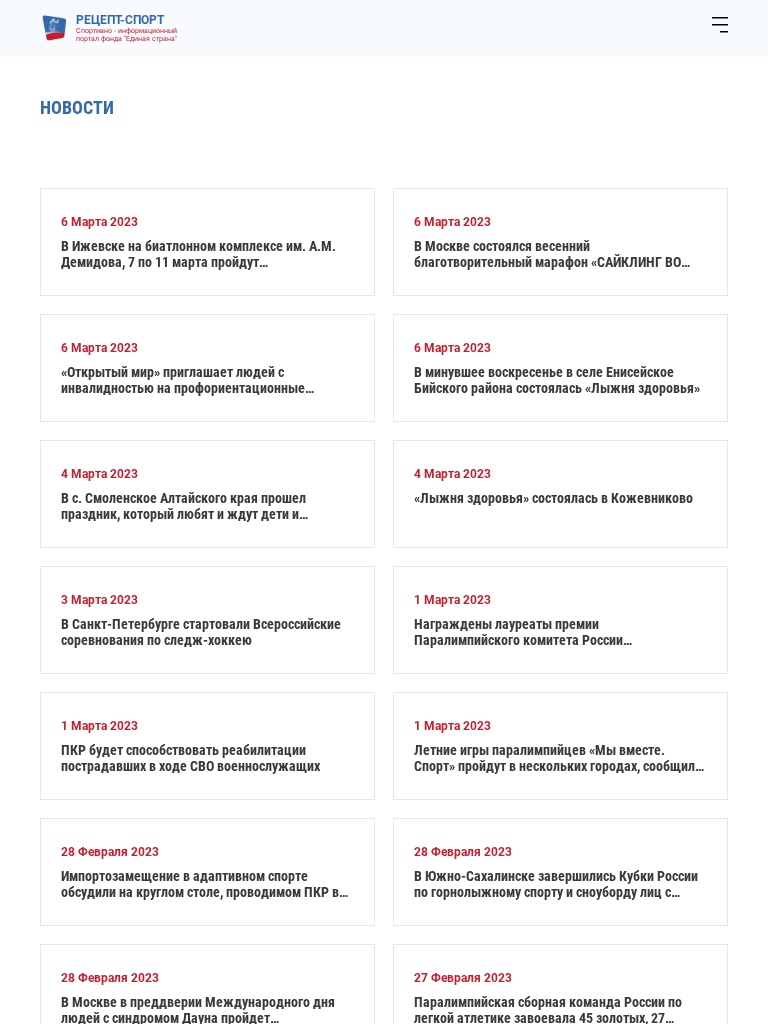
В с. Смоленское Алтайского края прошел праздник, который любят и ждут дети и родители (183, 506)
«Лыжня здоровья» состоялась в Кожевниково (553, 498)
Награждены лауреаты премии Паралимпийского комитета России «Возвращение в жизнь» (518, 632)
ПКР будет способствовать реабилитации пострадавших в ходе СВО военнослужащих (190, 758)
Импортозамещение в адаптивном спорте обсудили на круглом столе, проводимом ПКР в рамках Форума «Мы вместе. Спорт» (200, 884)
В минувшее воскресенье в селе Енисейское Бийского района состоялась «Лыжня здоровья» (557, 380)
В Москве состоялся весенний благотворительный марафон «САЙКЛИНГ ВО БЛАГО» (547, 254)
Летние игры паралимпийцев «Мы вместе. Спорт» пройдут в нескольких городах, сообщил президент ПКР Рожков (554, 758)
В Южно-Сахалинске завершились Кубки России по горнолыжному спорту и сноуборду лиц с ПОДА (556, 884)
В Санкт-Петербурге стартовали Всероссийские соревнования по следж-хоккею (201, 632)
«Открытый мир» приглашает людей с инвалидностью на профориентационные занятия (183, 380)
